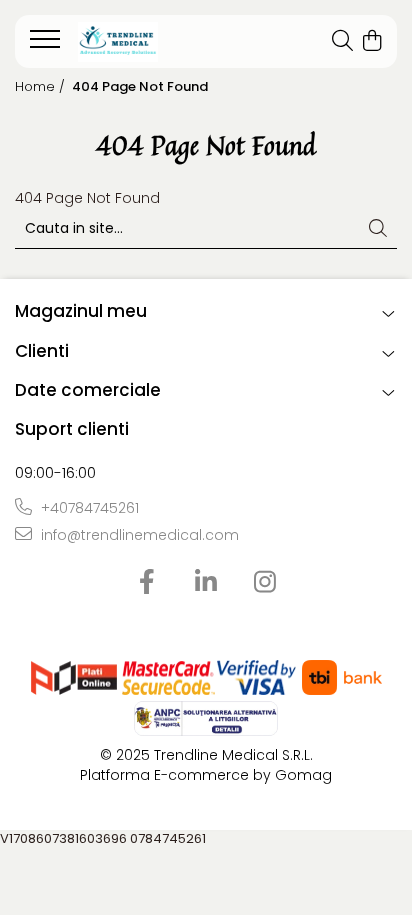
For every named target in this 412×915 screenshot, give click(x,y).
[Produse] (47, 45)
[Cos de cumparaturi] (371, 42)
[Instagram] (265, 583)
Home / (42, 87)
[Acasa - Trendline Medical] (150, 42)
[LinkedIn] (206, 583)
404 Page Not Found (140, 87)
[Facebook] (147, 583)
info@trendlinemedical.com (138, 535)
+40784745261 (88, 508)
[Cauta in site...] (342, 42)
